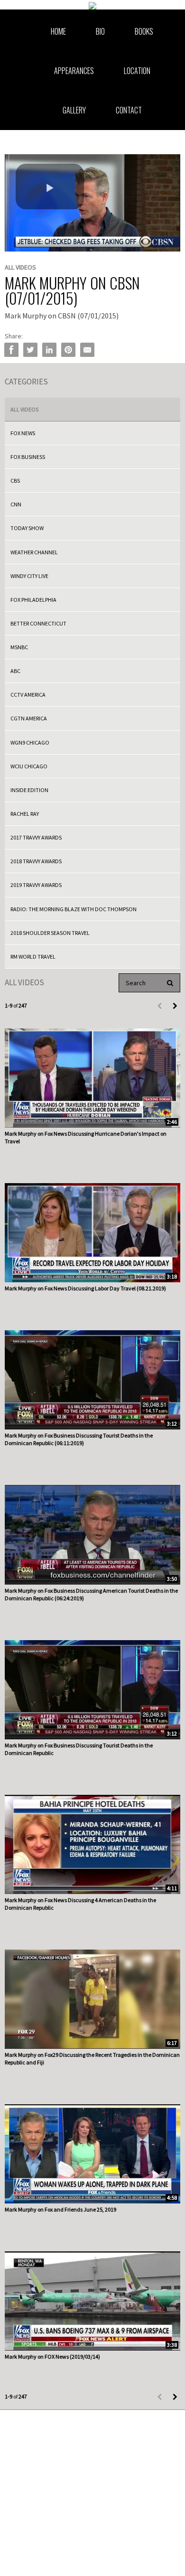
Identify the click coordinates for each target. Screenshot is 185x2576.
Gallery (74, 110)
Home (58, 31)
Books (144, 31)
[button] (50, 187)
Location (137, 71)
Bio (100, 31)
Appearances (74, 71)
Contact (129, 110)
